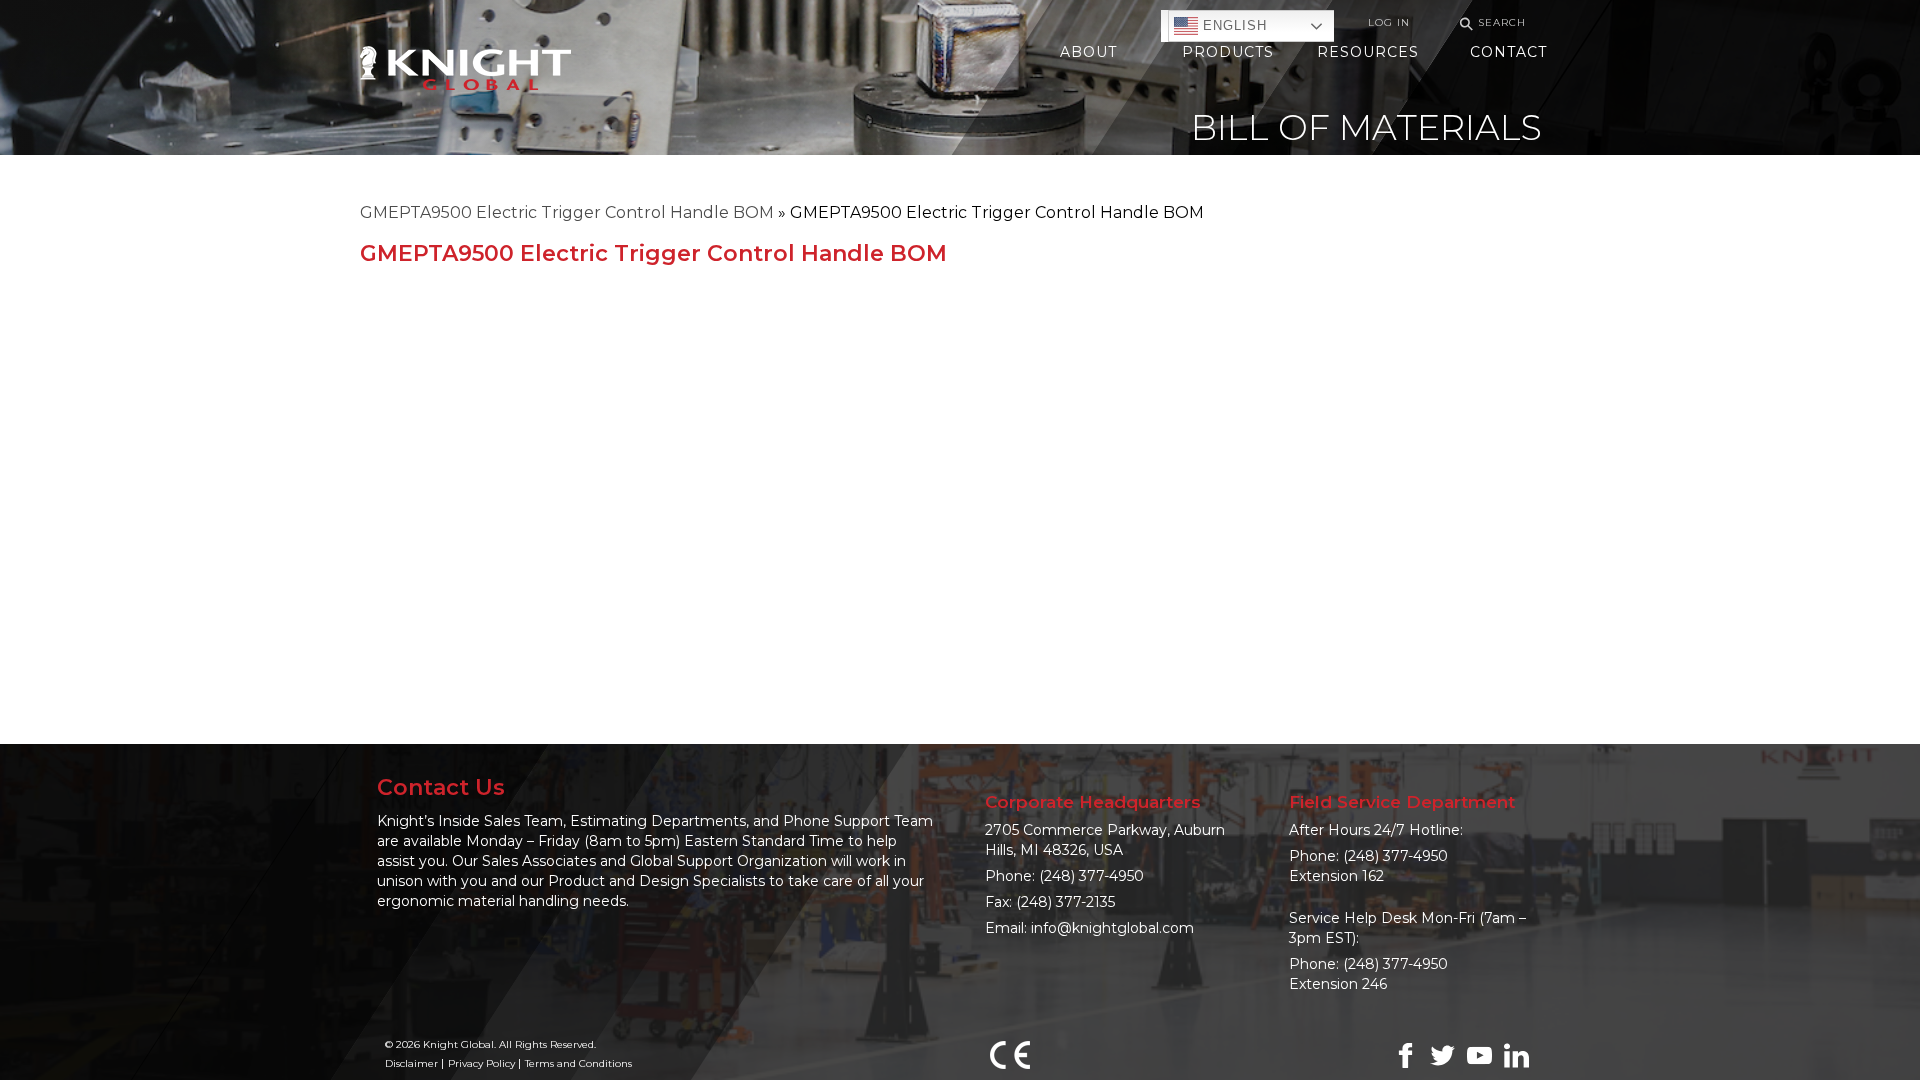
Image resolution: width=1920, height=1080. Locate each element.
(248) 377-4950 (1091, 876)
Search (1490, 23)
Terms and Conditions (578, 1063)
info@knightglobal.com (1112, 928)
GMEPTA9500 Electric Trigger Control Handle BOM (567, 212)
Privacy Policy (481, 1063)
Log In (1389, 22)
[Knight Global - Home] (465, 66)
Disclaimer (411, 1063)
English (1232, 25)
